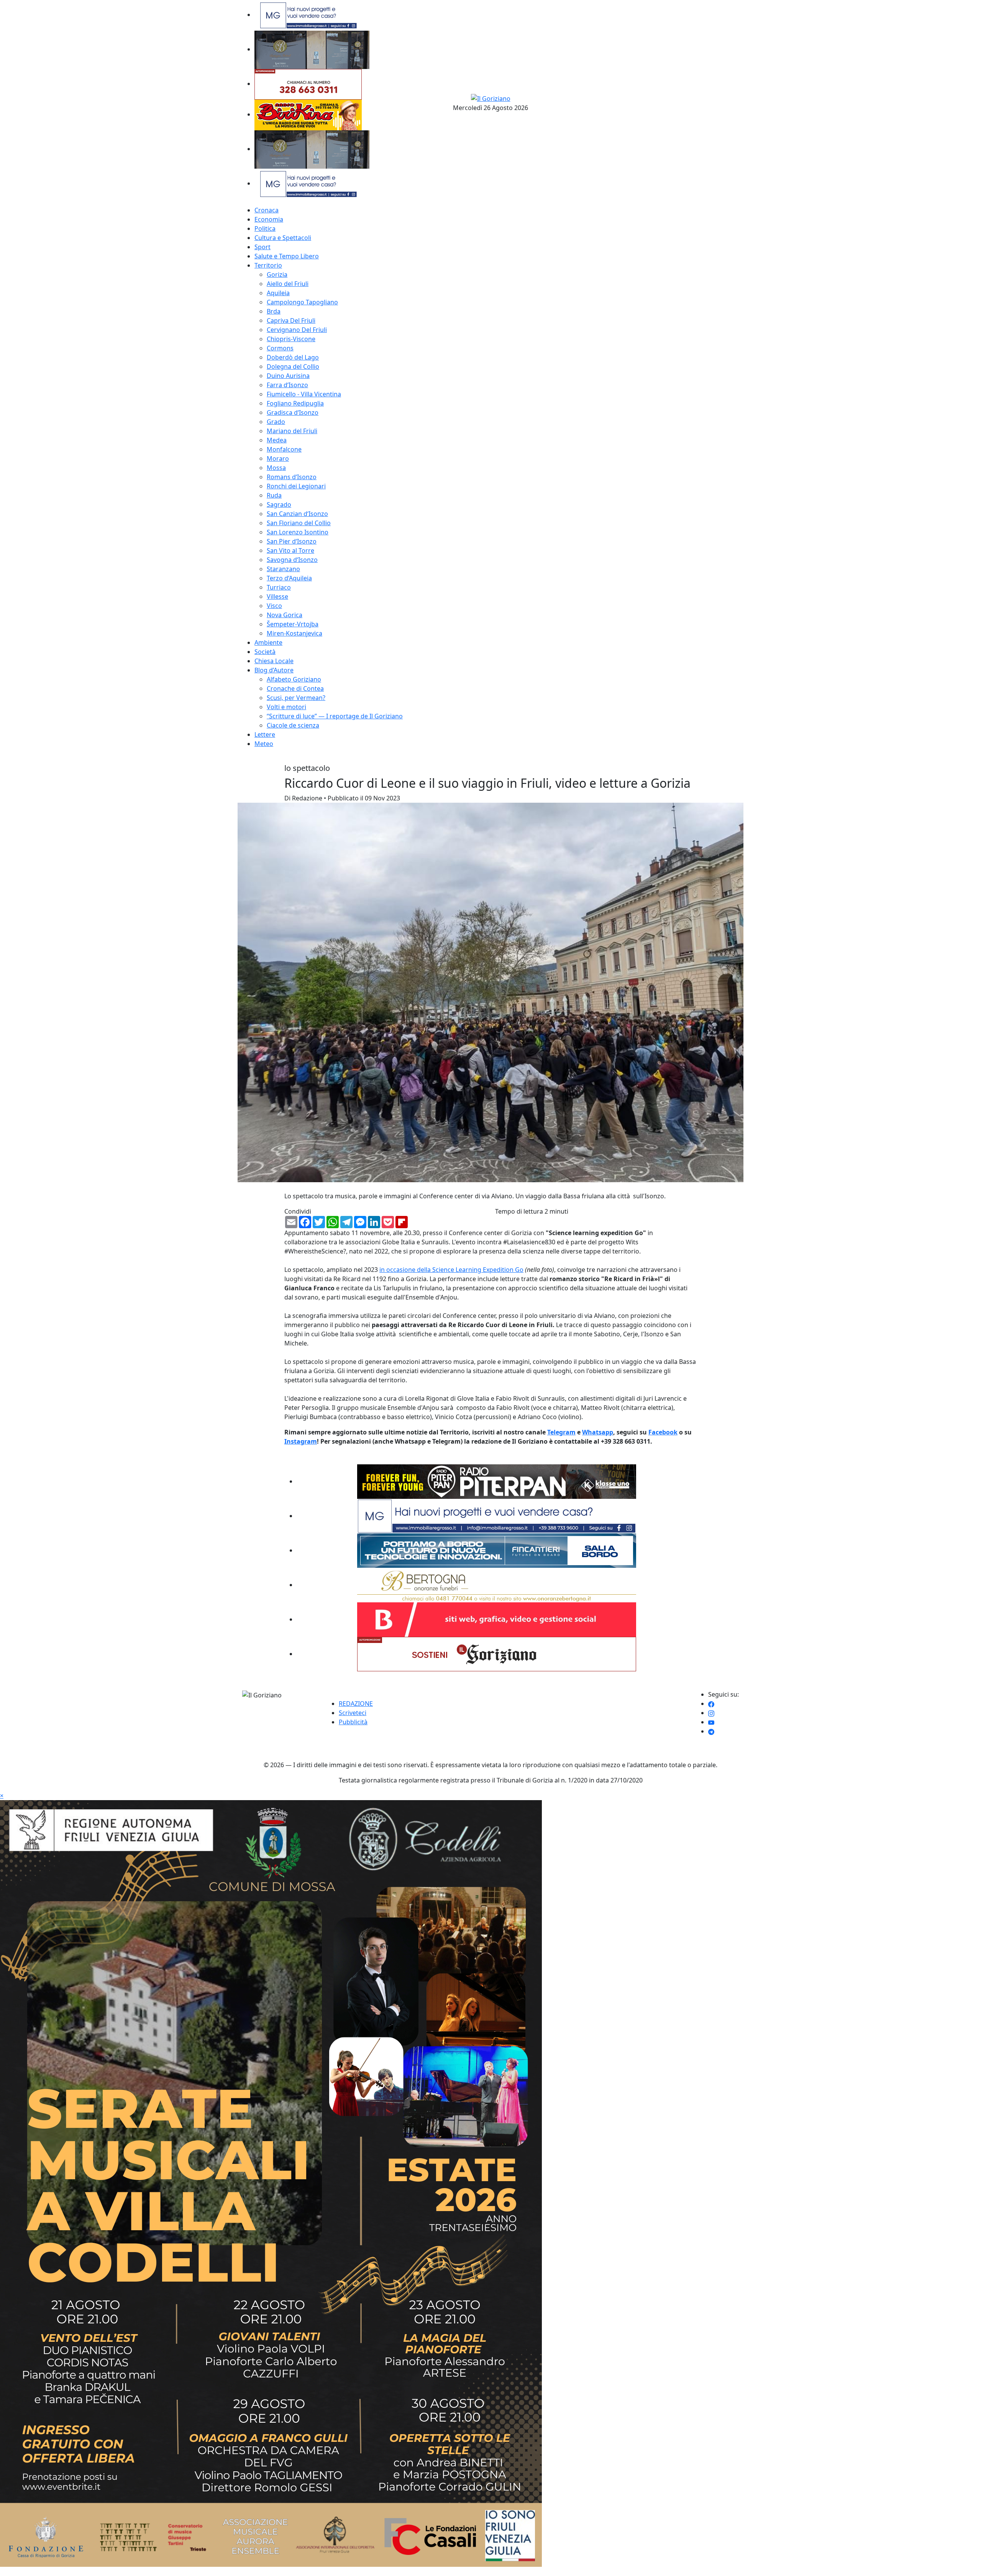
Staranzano (283, 569)
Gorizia (277, 274)
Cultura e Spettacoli (283, 238)
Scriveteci (353, 1713)
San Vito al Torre (290, 550)
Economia (269, 219)
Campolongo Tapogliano (302, 302)
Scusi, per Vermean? (296, 698)
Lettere (265, 734)
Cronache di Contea (295, 688)
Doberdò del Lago (293, 357)
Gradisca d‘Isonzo (293, 412)
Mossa (276, 468)
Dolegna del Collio (293, 366)
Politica (265, 228)
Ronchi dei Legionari (296, 486)
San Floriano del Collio (299, 523)
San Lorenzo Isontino (298, 532)
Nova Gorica (285, 615)
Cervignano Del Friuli (297, 330)
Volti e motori (286, 707)
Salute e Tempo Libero (287, 256)
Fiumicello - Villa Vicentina (304, 394)
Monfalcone (284, 449)
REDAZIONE (356, 1704)
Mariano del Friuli (292, 431)
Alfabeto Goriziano (294, 679)
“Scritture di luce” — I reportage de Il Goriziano (335, 716)
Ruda (274, 495)
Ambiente (268, 642)
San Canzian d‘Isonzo (297, 514)
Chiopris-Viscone (291, 339)
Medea (277, 440)
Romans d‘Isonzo (292, 477)
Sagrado (279, 504)
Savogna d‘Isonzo (292, 560)
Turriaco (279, 587)
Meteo (264, 744)
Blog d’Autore (274, 670)
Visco (274, 606)
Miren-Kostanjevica (294, 633)
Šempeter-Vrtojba (293, 624)
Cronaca (267, 210)
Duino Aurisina (288, 376)
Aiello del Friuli (288, 284)
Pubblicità (353, 1722)
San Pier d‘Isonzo (292, 541)
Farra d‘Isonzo (287, 385)
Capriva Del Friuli (291, 320)
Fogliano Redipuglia (295, 403)
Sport (262, 247)
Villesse (277, 596)
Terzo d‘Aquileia (289, 578)
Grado (276, 422)
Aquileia (278, 293)
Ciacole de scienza (293, 725)
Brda (274, 311)
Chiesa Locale (274, 661)
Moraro (278, 458)
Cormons (280, 348)
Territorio (268, 265)
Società (265, 652)
